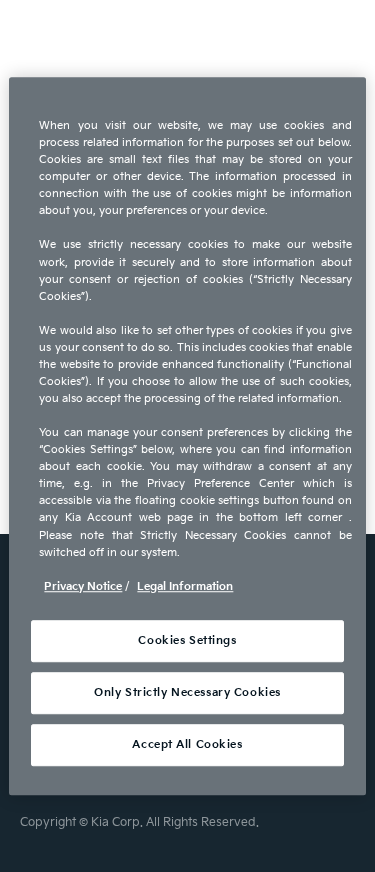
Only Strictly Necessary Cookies (187, 692)
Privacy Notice (83, 586)
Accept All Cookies (187, 744)
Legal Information (185, 586)
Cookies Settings (187, 640)
